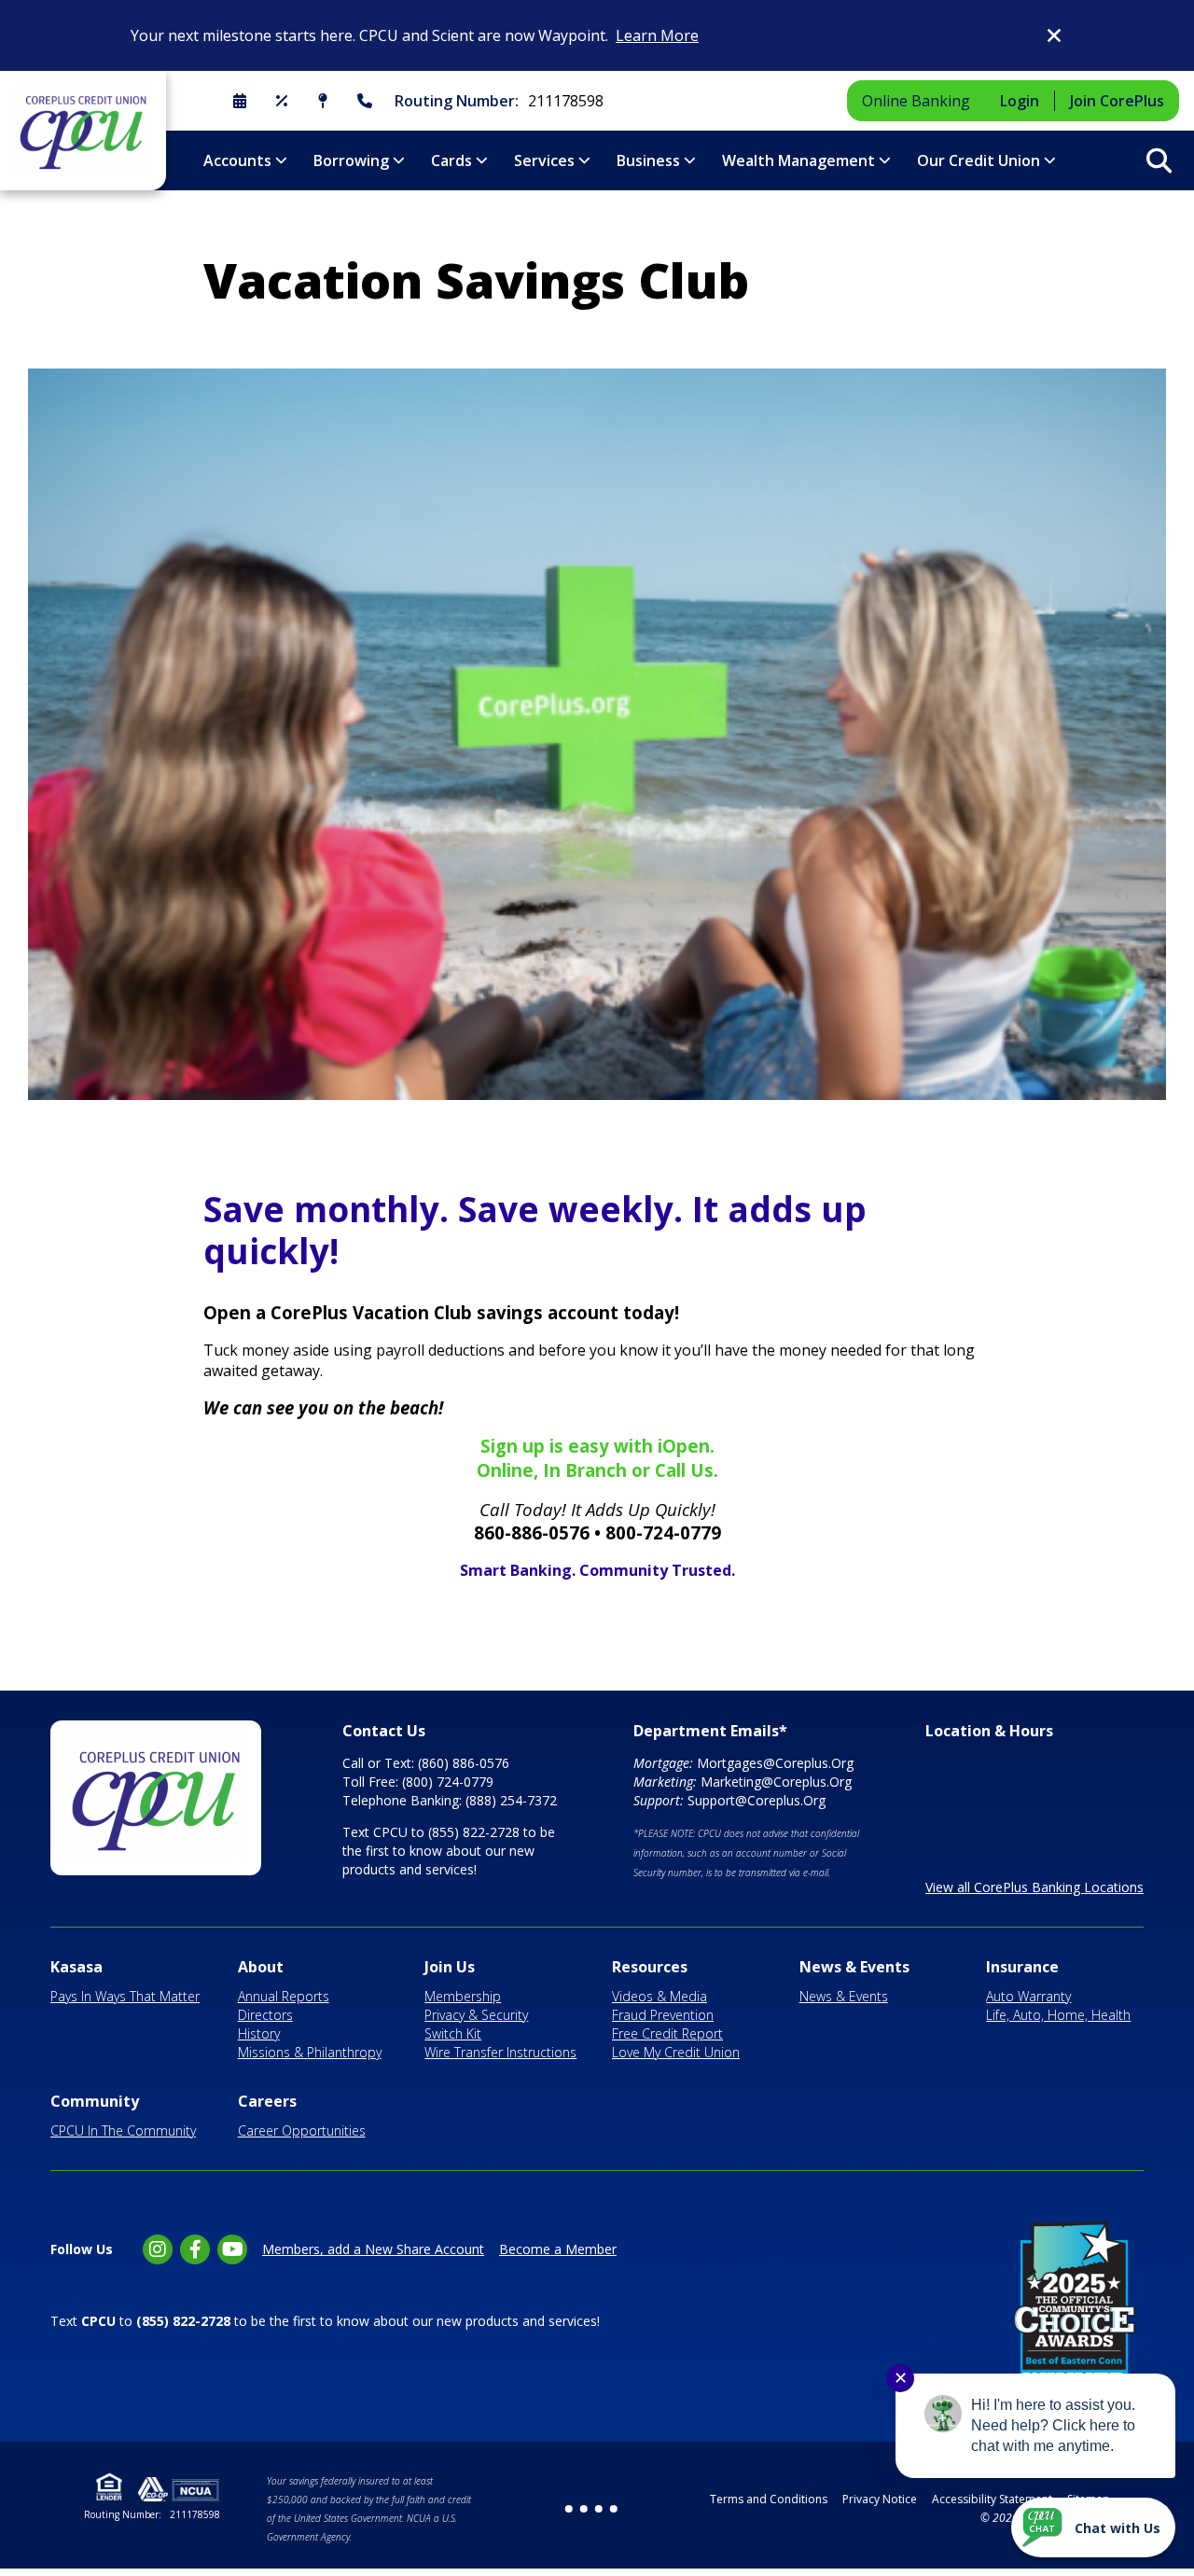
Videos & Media (659, 1996)
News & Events (854, 1967)
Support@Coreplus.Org (757, 1800)
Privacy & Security (476, 2015)
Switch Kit (453, 2033)
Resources (650, 1967)
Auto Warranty (1028, 1996)
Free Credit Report (667, 2033)
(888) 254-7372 (511, 1800)
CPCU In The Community (123, 2130)
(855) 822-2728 (474, 1832)
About (261, 1967)
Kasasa (76, 1967)
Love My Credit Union (676, 2052)
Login (1020, 101)
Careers (267, 2101)
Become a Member (558, 2249)
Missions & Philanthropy (310, 2052)
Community (95, 2101)
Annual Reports (284, 1996)
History (259, 2033)
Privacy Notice (880, 2499)
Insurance (1022, 1967)
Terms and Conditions (769, 2499)
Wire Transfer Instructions (500, 2052)
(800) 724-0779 (448, 1782)
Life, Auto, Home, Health (1058, 2015)
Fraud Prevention (663, 2015)
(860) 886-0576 (464, 1763)
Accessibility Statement (992, 2499)
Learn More (657, 35)
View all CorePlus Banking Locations (1034, 1887)
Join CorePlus (1117, 101)
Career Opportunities (302, 2130)
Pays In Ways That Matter (125, 1996)
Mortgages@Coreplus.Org (775, 1763)
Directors (265, 2015)
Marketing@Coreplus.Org (776, 1782)
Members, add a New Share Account (373, 2249)
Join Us (450, 1967)
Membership (463, 1996)
